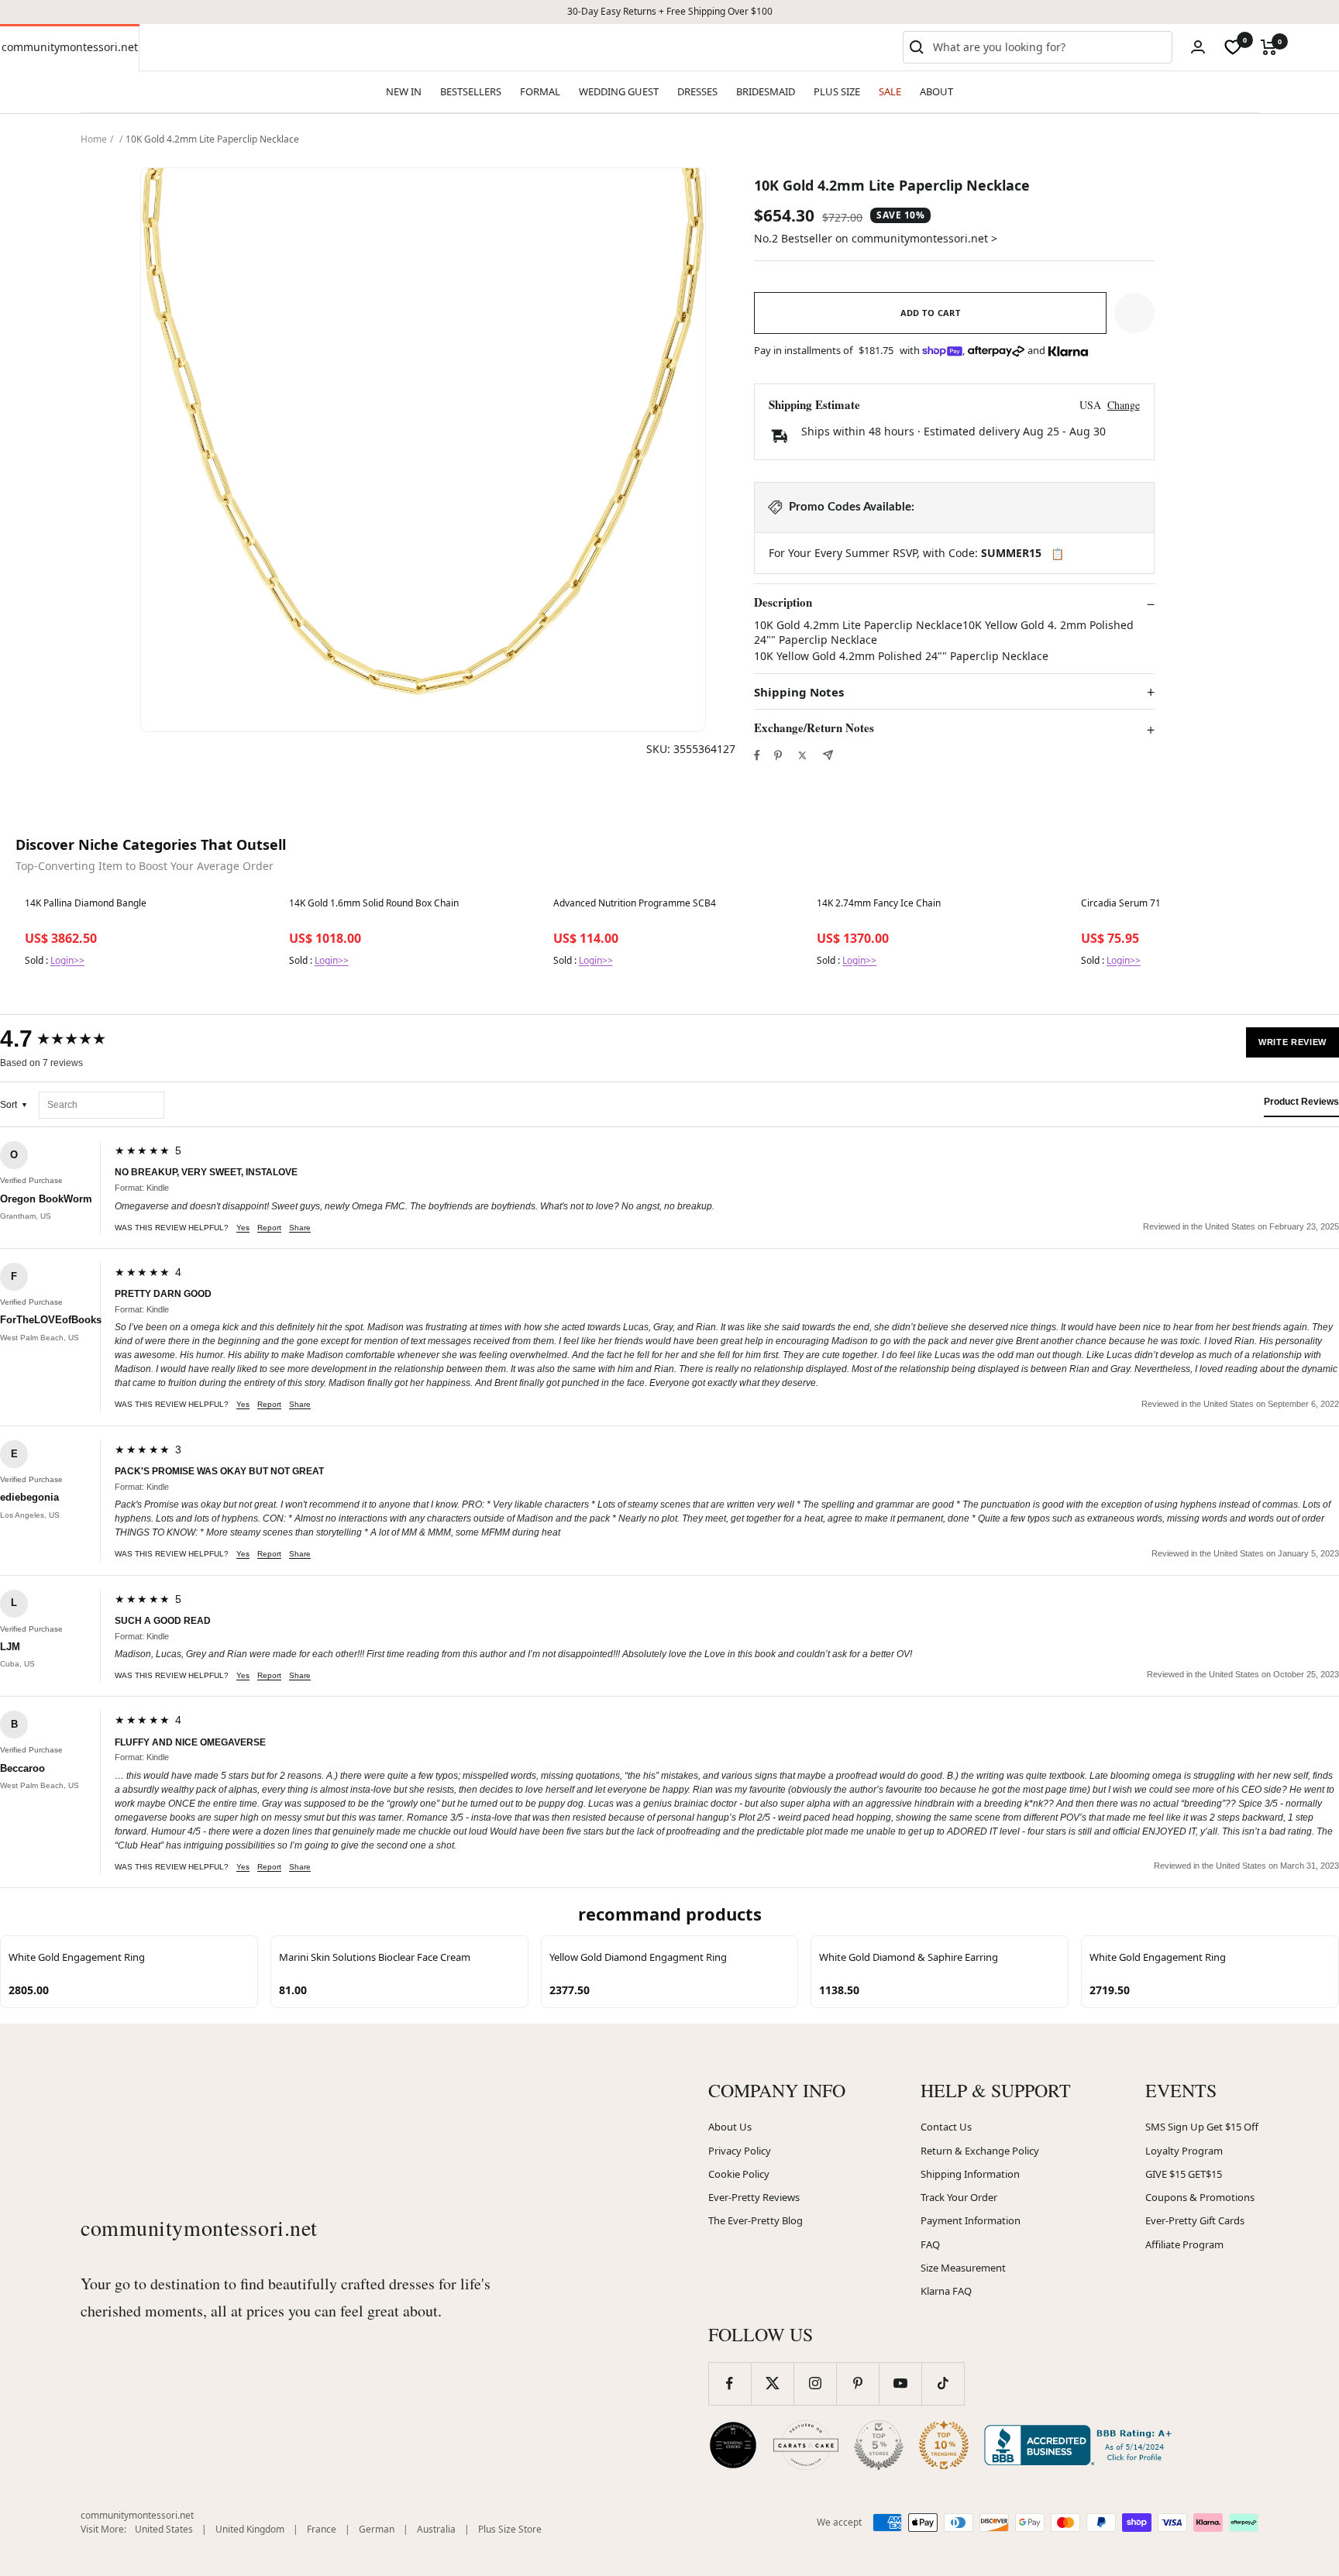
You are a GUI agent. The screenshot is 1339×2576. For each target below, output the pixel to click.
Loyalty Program (1184, 2151)
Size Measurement (963, 2268)
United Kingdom (250, 2529)
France (322, 2529)
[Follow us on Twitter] (772, 2383)
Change (1124, 405)
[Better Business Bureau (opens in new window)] (1081, 2445)
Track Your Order (959, 2197)
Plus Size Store (510, 2529)
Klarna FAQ (946, 2291)
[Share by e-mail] (828, 755)
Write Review (1293, 1042)
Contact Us (946, 2127)
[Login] (1198, 47)
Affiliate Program (1184, 2244)
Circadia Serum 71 (1121, 903)
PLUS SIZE (837, 91)
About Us (730, 2127)
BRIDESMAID (766, 91)
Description (783, 603)
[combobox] (1049, 47)
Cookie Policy (739, 2174)
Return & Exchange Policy (980, 2151)
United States (164, 2529)
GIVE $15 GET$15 (1184, 2174)
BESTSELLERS (471, 91)
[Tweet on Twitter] (802, 755)
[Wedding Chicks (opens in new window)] (733, 2445)
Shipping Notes (799, 692)
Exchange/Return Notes (814, 728)
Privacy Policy (740, 2151)
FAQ (930, 2244)
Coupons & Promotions (1200, 2197)
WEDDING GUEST (619, 91)
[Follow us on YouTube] (900, 2383)
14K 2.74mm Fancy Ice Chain (879, 903)
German (377, 2529)
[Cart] (1269, 47)
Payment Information (971, 2220)
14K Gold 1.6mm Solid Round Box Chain (374, 903)
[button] (1134, 313)
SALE (890, 91)
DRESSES (697, 91)
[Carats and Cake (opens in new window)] (806, 2445)
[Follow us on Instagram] (815, 2383)
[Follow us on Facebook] (730, 2383)
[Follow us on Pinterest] (857, 2383)
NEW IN (404, 91)
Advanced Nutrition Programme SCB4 (635, 903)
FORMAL (540, 91)
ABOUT (936, 91)
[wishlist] (1233, 47)
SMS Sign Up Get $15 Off (1202, 2127)
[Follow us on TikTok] (943, 2383)
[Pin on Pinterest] (778, 755)
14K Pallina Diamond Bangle (86, 903)
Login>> (67, 960)
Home (94, 139)
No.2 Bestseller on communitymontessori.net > (876, 238)
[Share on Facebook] (757, 755)
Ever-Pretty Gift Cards (1195, 2220)
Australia (436, 2529)
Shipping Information (970, 2174)
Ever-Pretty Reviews (754, 2197)
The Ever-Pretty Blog (756, 2220)
